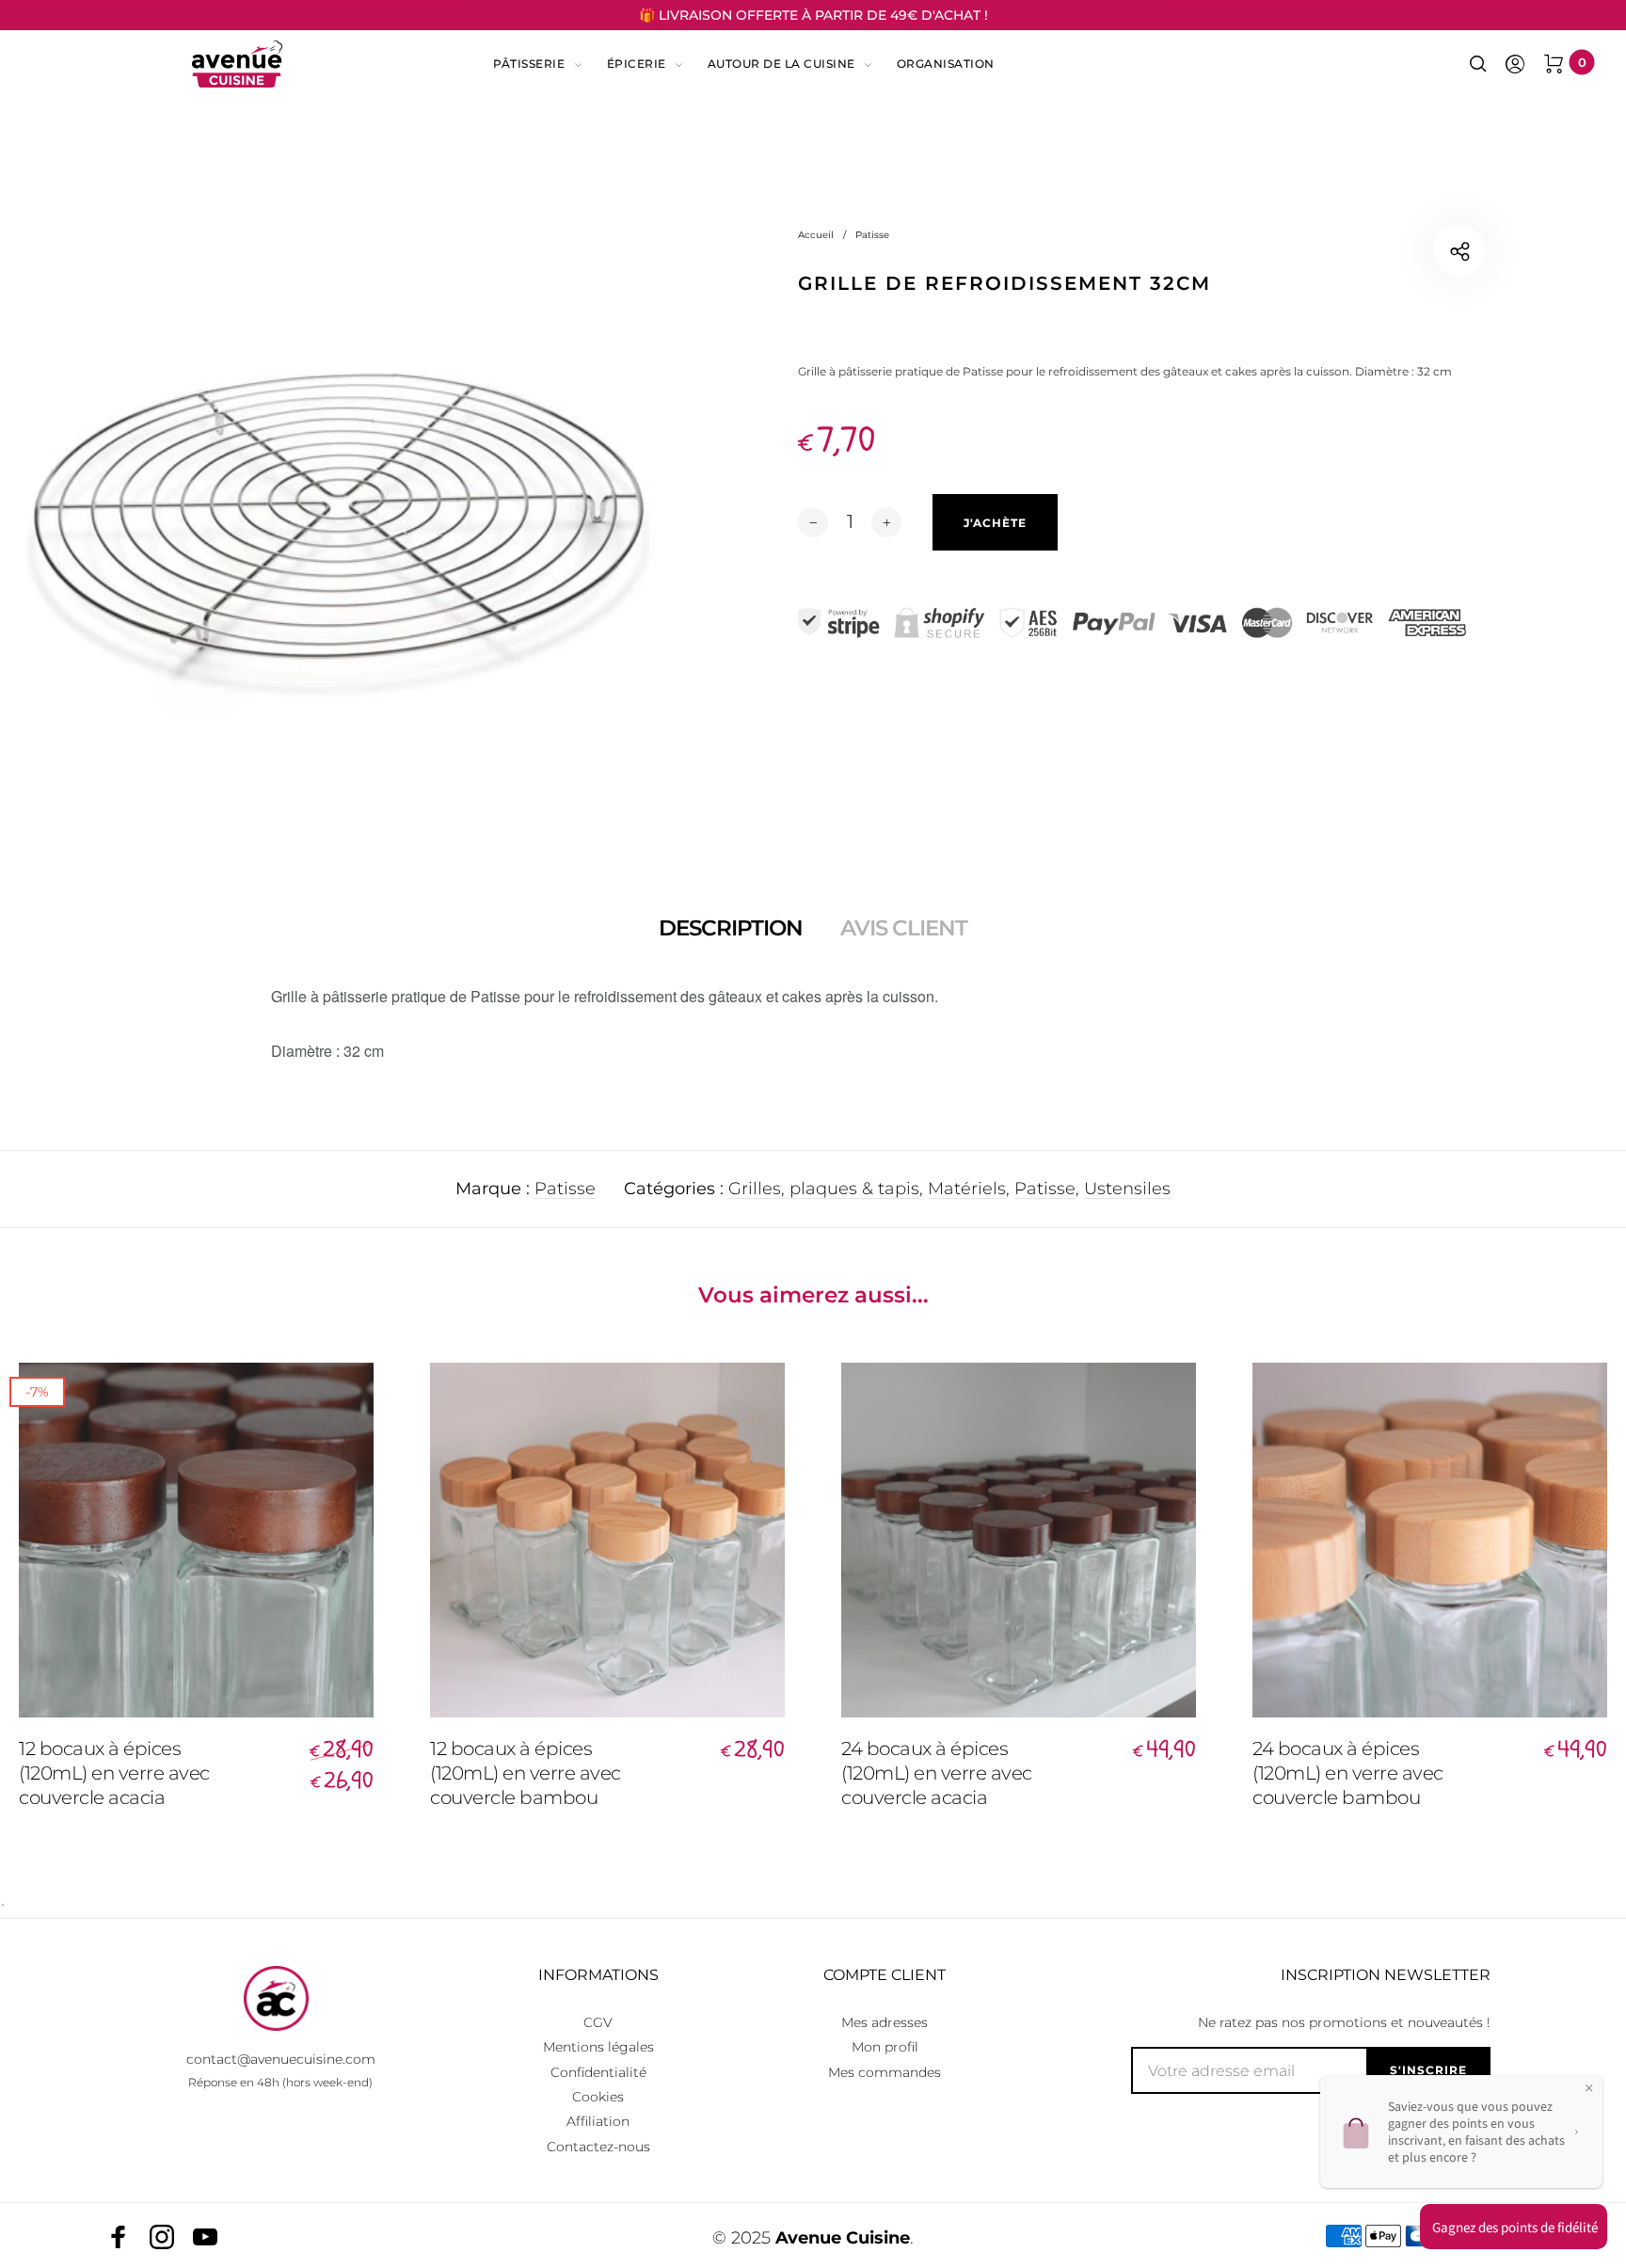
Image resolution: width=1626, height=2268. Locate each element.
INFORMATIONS (598, 1975)
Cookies (598, 2097)
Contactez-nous (598, 2147)
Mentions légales (598, 2047)
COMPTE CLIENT (885, 1975)
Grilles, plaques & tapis (824, 1189)
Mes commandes (885, 2072)
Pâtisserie (529, 64)
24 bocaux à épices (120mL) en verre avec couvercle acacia (937, 1773)
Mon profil (885, 2047)
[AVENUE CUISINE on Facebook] (119, 2237)
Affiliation (598, 2121)
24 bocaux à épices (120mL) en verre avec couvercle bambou (1348, 1773)
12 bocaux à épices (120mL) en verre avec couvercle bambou (526, 1773)
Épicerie (637, 64)
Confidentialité (598, 2072)
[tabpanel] (339, 516)
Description (731, 928)
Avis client (904, 928)
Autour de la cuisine (781, 64)
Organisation (946, 64)
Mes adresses (885, 2022)
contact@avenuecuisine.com (281, 2059)
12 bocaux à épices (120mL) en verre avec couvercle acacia (114, 1773)
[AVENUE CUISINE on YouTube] (205, 2237)
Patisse (565, 1189)
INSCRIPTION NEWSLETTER (1386, 1975)
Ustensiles (1127, 1189)
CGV (598, 2022)
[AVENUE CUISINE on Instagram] (162, 2237)
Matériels (967, 1189)
